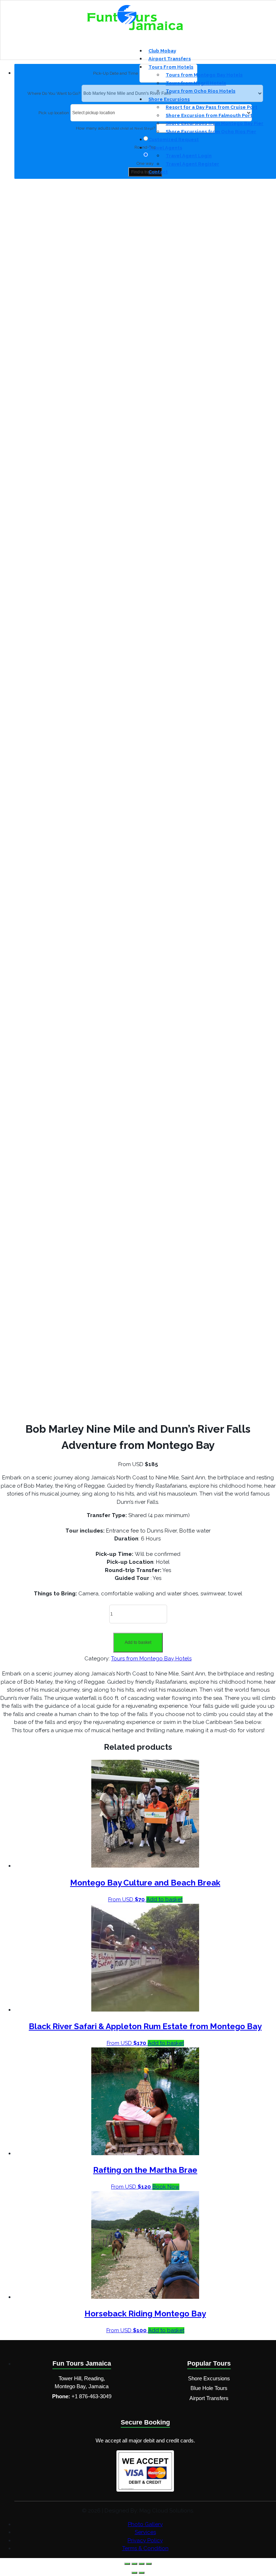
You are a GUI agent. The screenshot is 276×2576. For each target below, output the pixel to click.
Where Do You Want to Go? (54, 93)
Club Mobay (162, 51)
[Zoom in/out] (127, 2564)
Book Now (166, 2187)
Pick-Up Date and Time (116, 73)
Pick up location (54, 113)
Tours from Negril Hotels (196, 83)
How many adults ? (115, 128)
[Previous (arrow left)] (134, 2573)
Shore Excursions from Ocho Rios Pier (211, 132)
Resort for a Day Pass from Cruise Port (211, 107)
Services (145, 2532)
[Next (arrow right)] (142, 2573)
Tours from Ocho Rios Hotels (201, 91)
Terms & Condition (145, 2548)
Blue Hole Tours (209, 2388)
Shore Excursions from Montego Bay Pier (215, 123)
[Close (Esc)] (149, 2564)
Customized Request (174, 140)
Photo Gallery (145, 2524)
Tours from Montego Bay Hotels (204, 75)
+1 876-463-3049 (91, 2396)
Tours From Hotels (171, 67)
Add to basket (138, 1642)
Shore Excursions (169, 99)
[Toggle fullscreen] (134, 2564)
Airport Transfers (170, 59)
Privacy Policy (145, 2540)
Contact (158, 172)
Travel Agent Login (189, 156)
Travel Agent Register (192, 164)
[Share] (142, 2564)
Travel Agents (165, 148)
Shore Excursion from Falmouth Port (209, 115)
